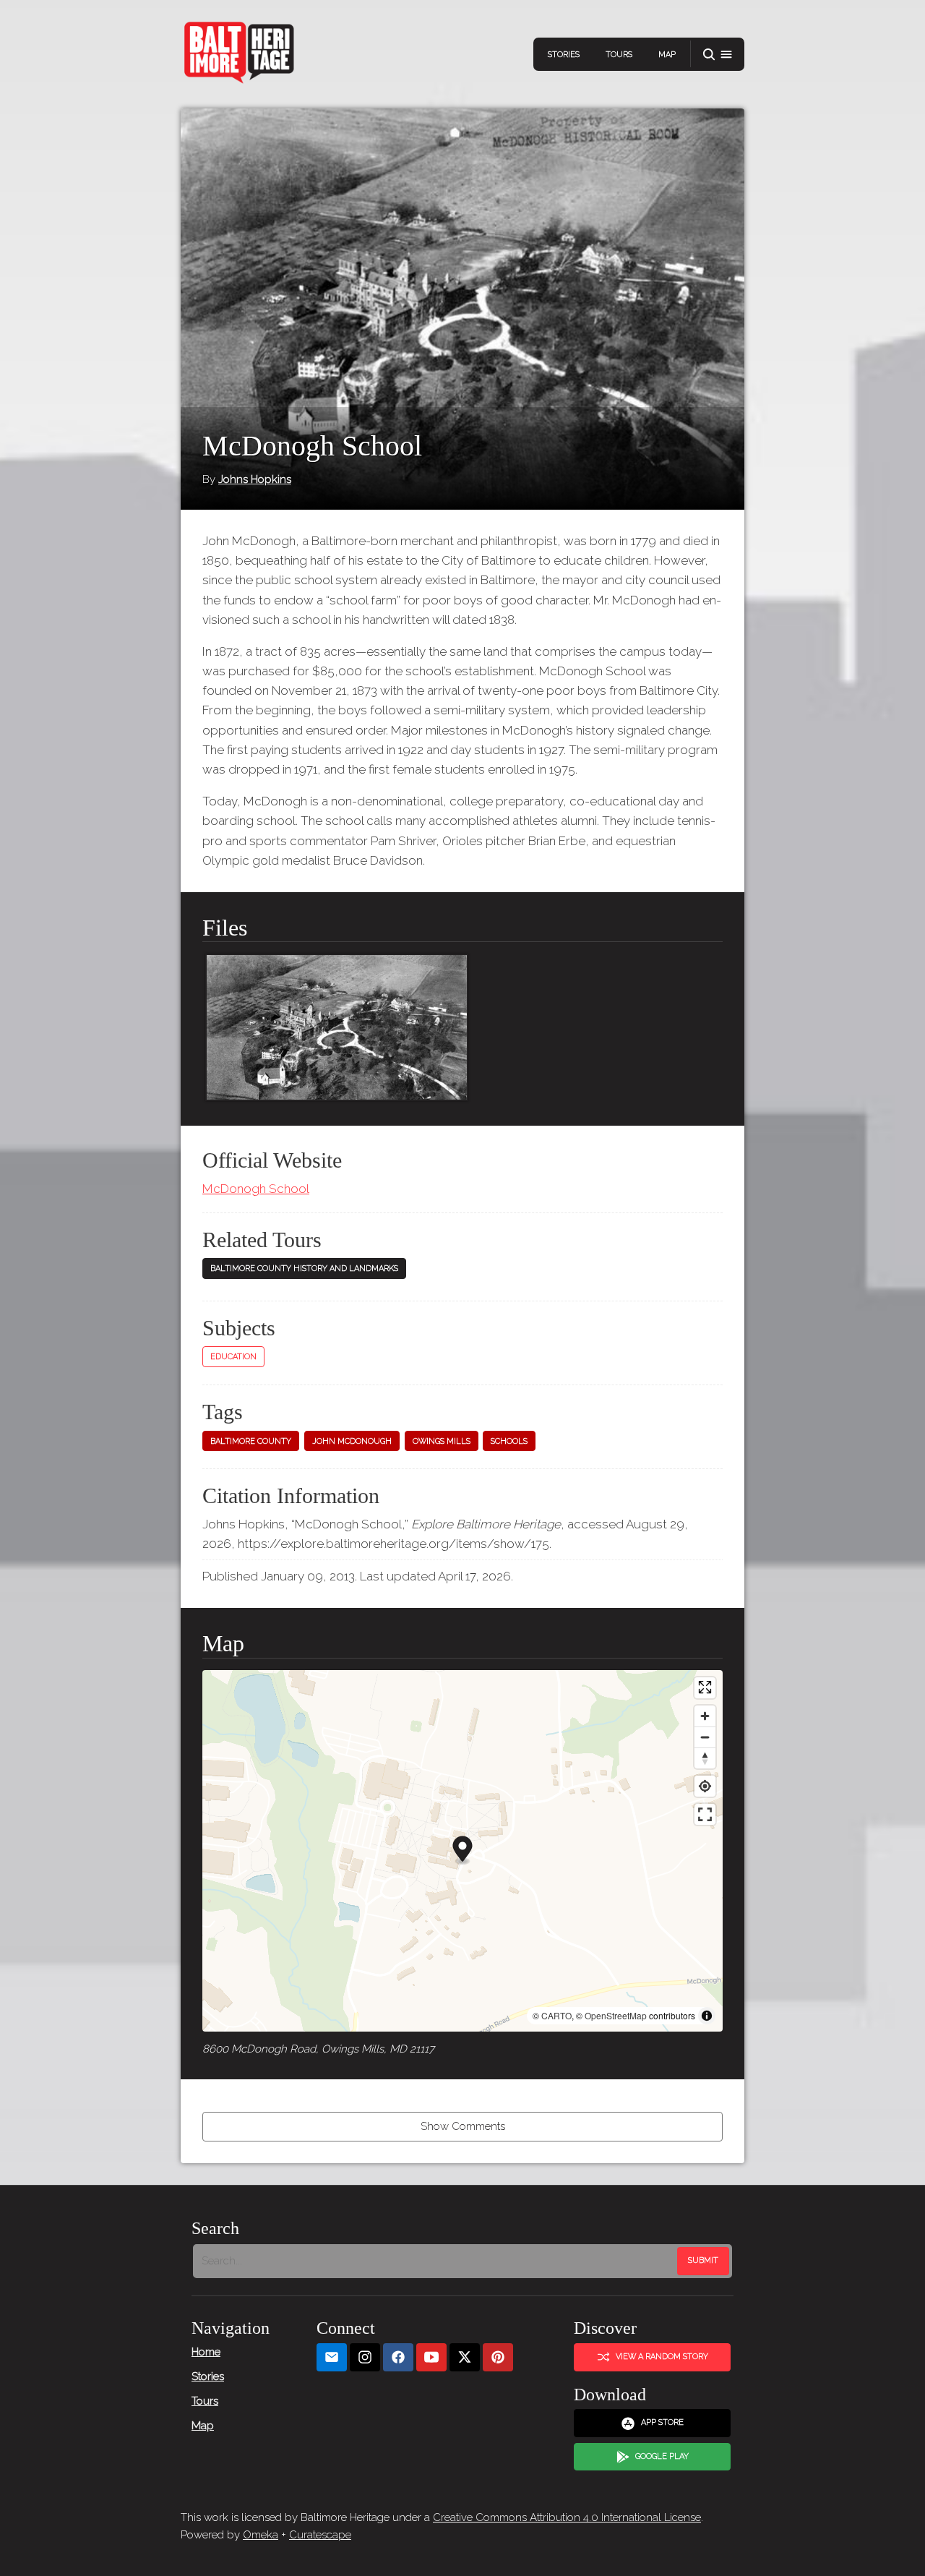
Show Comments (463, 2126)
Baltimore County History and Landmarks (304, 1268)
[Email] (332, 2357)
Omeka (261, 2535)
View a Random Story (662, 2357)
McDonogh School (256, 1189)
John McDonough (352, 1441)
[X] (465, 2357)
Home (206, 2352)
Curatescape (320, 2535)
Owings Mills (442, 1441)
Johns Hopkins (255, 479)
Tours (619, 55)
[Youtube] (431, 2357)
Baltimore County (251, 1441)
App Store (662, 2422)
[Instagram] (365, 2357)
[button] (718, 55)
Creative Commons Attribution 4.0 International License (567, 2517)
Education (233, 1357)
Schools (509, 1441)
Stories (564, 55)
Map (667, 55)
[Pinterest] (498, 2357)
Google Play (662, 2456)
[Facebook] (398, 2357)
